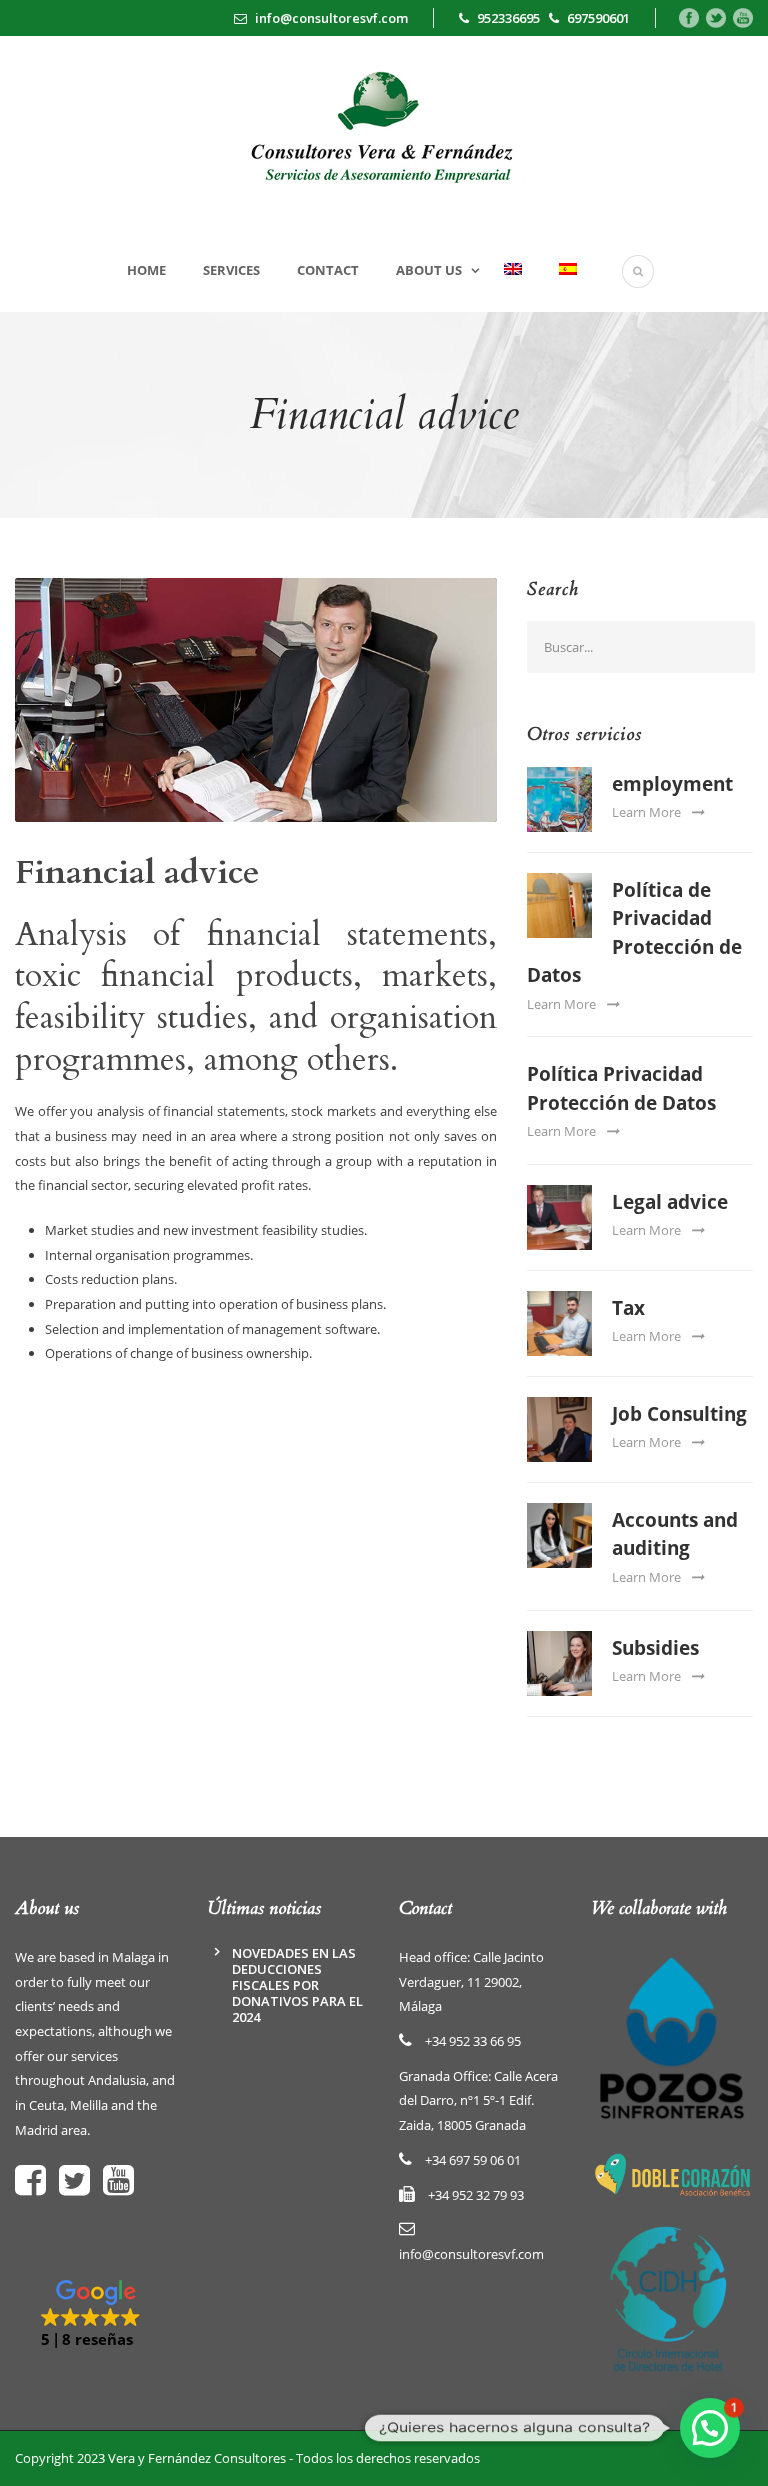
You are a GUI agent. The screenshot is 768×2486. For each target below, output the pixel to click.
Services (231, 270)
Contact (328, 270)
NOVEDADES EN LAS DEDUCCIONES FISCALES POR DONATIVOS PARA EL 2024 (297, 1985)
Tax (628, 1308)
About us (429, 270)
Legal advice (670, 1202)
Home (146, 270)
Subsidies (655, 1648)
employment (672, 784)
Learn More (646, 812)
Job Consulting (679, 1414)
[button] (96, 2315)
